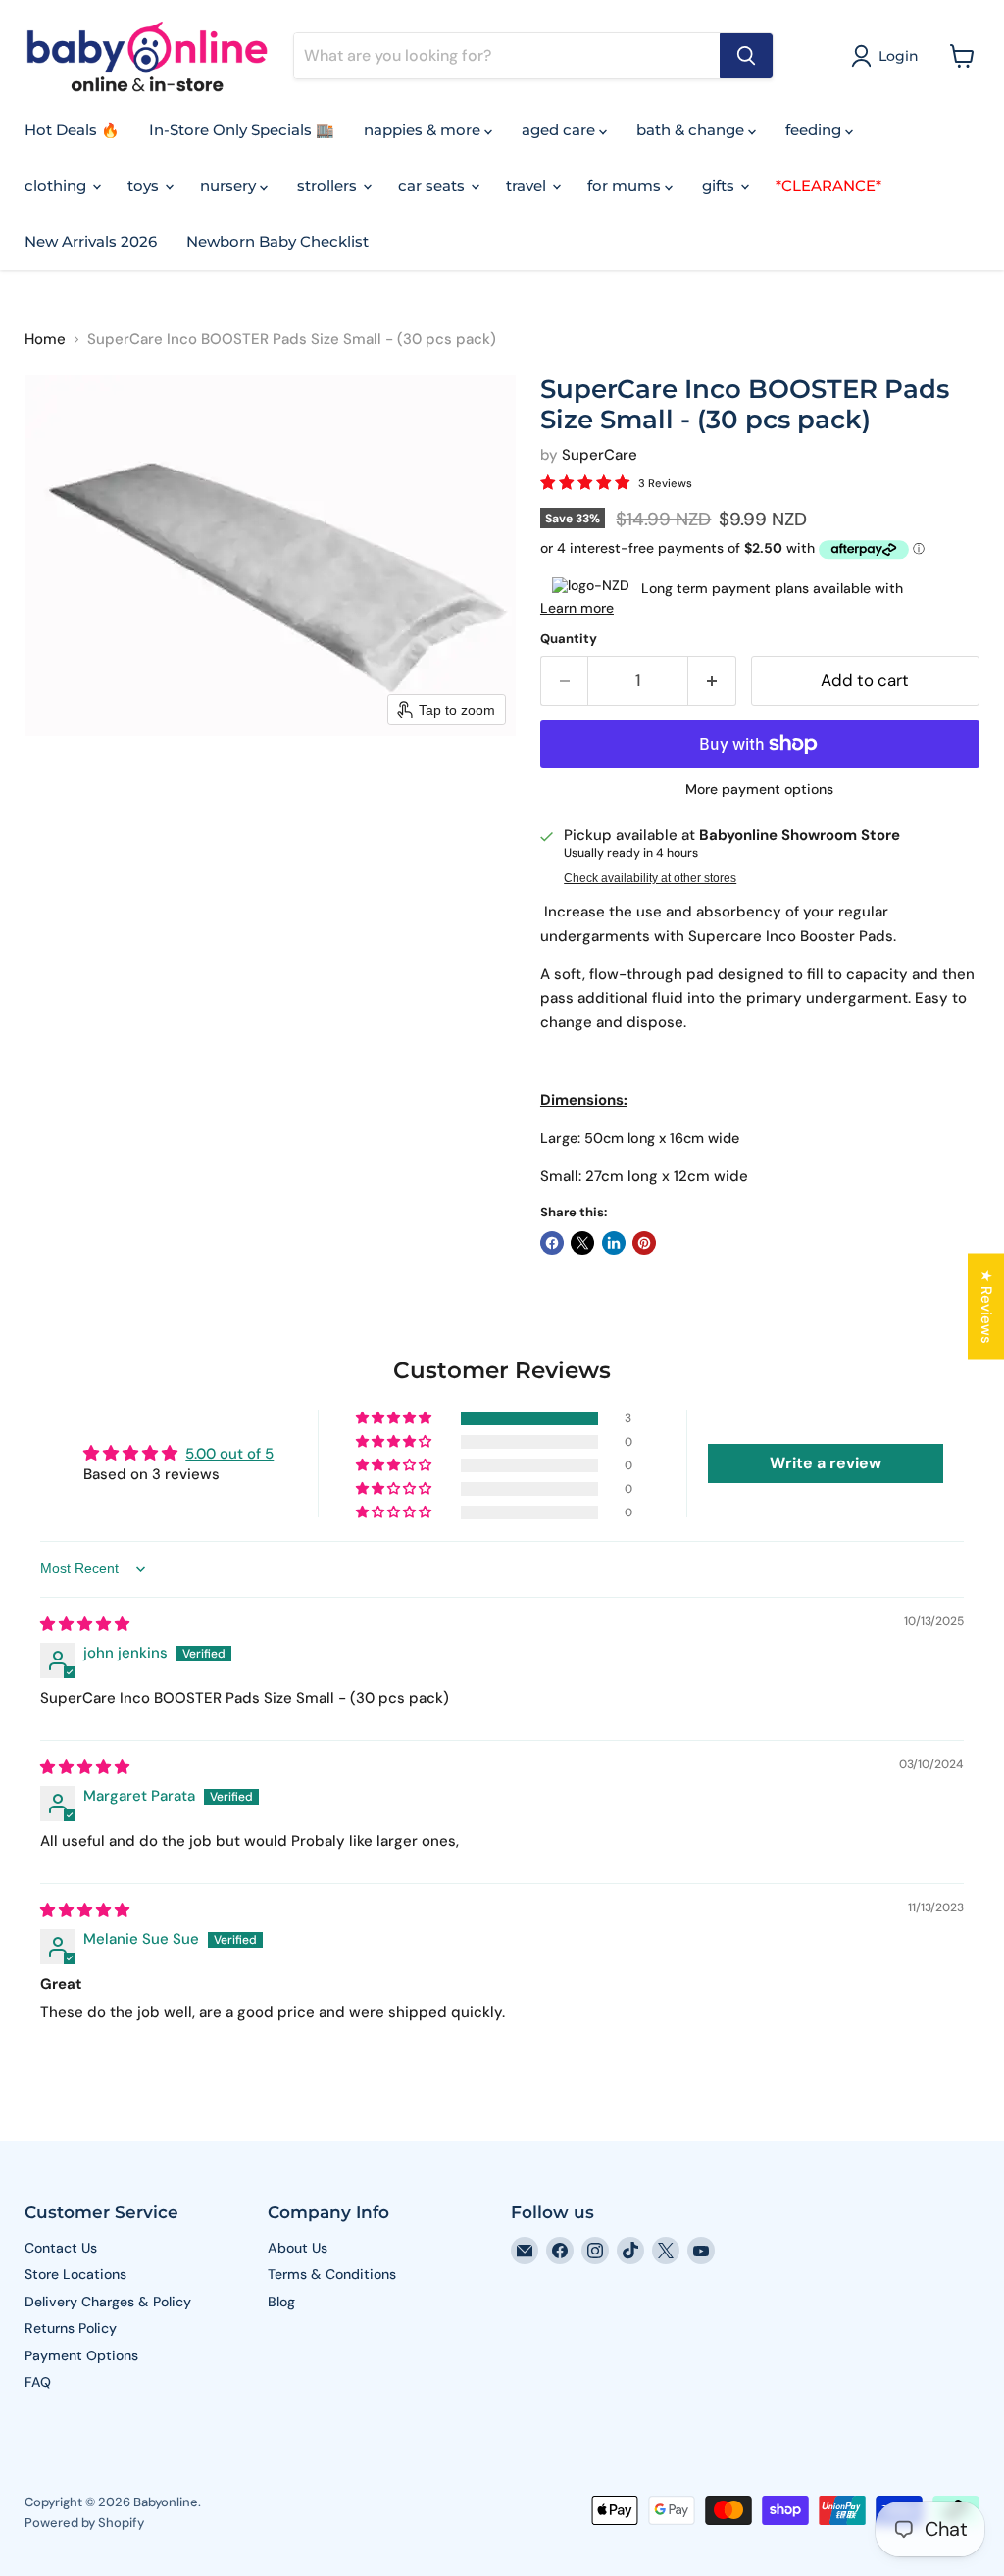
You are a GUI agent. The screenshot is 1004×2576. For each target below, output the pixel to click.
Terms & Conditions (332, 2274)
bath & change (692, 130)
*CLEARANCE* (828, 186)
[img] (85, 1624)
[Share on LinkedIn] (614, 1243)
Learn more (577, 608)
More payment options (759, 789)
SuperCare (600, 455)
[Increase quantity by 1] (712, 681)
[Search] (746, 56)
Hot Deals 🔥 (72, 130)
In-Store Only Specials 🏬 (242, 130)
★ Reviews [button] (986, 1307)
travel (528, 186)
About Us (298, 2248)
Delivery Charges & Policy (108, 2302)
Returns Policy (71, 2328)
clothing (57, 186)
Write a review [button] (826, 1463)
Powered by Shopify (84, 2523)
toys (145, 186)
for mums (626, 186)
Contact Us (61, 2248)
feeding (815, 130)
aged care (560, 130)
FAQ (38, 2382)
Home (45, 340)
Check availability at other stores (650, 878)
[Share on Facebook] (552, 1243)
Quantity (569, 639)
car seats (433, 186)
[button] (888, 56)
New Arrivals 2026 (91, 242)
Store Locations (75, 2274)
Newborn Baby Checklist (277, 242)
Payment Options (81, 2355)
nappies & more (424, 130)
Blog (281, 2302)
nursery (230, 186)
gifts (720, 186)
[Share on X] (582, 1243)
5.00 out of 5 (229, 1454)
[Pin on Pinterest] (644, 1243)
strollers (329, 186)
